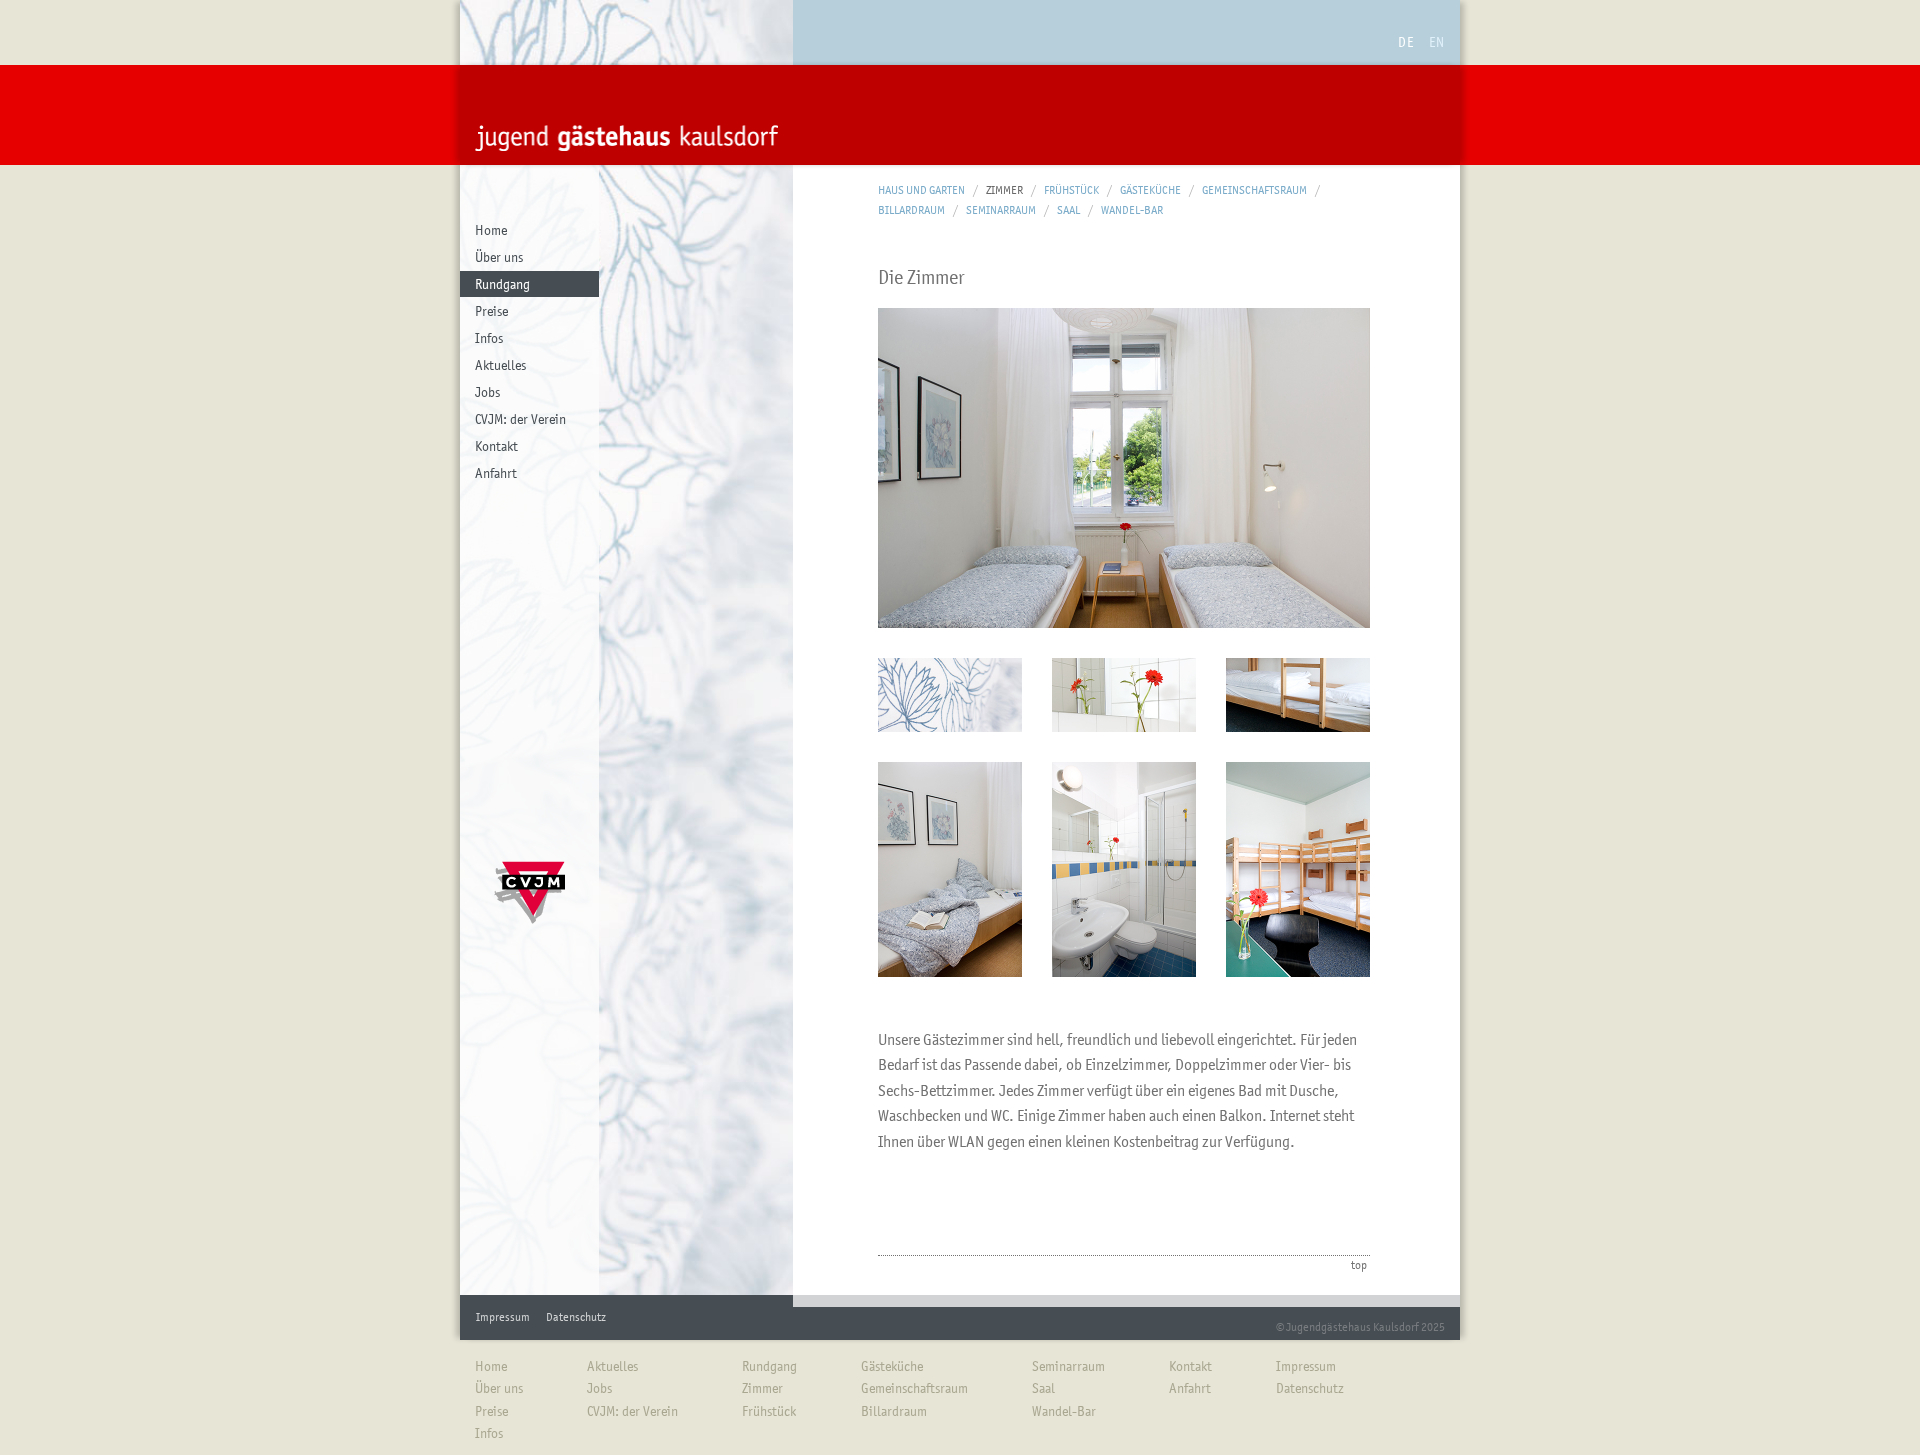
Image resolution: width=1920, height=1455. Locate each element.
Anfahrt (496, 473)
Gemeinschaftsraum (1254, 190)
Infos (489, 338)
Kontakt (496, 446)
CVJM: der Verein (520, 419)
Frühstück (1071, 190)
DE (1406, 42)
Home (491, 230)
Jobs (487, 392)
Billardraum (911, 210)
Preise (491, 311)
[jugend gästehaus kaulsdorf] (626, 115)
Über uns (499, 257)
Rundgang (502, 284)
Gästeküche (1150, 190)
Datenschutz (576, 1317)
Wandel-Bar (1132, 210)
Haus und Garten (921, 190)
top (1359, 1265)
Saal (1068, 210)
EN (1437, 42)
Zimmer (1004, 190)
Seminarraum (1001, 210)
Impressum (503, 1317)
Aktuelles (500, 365)
